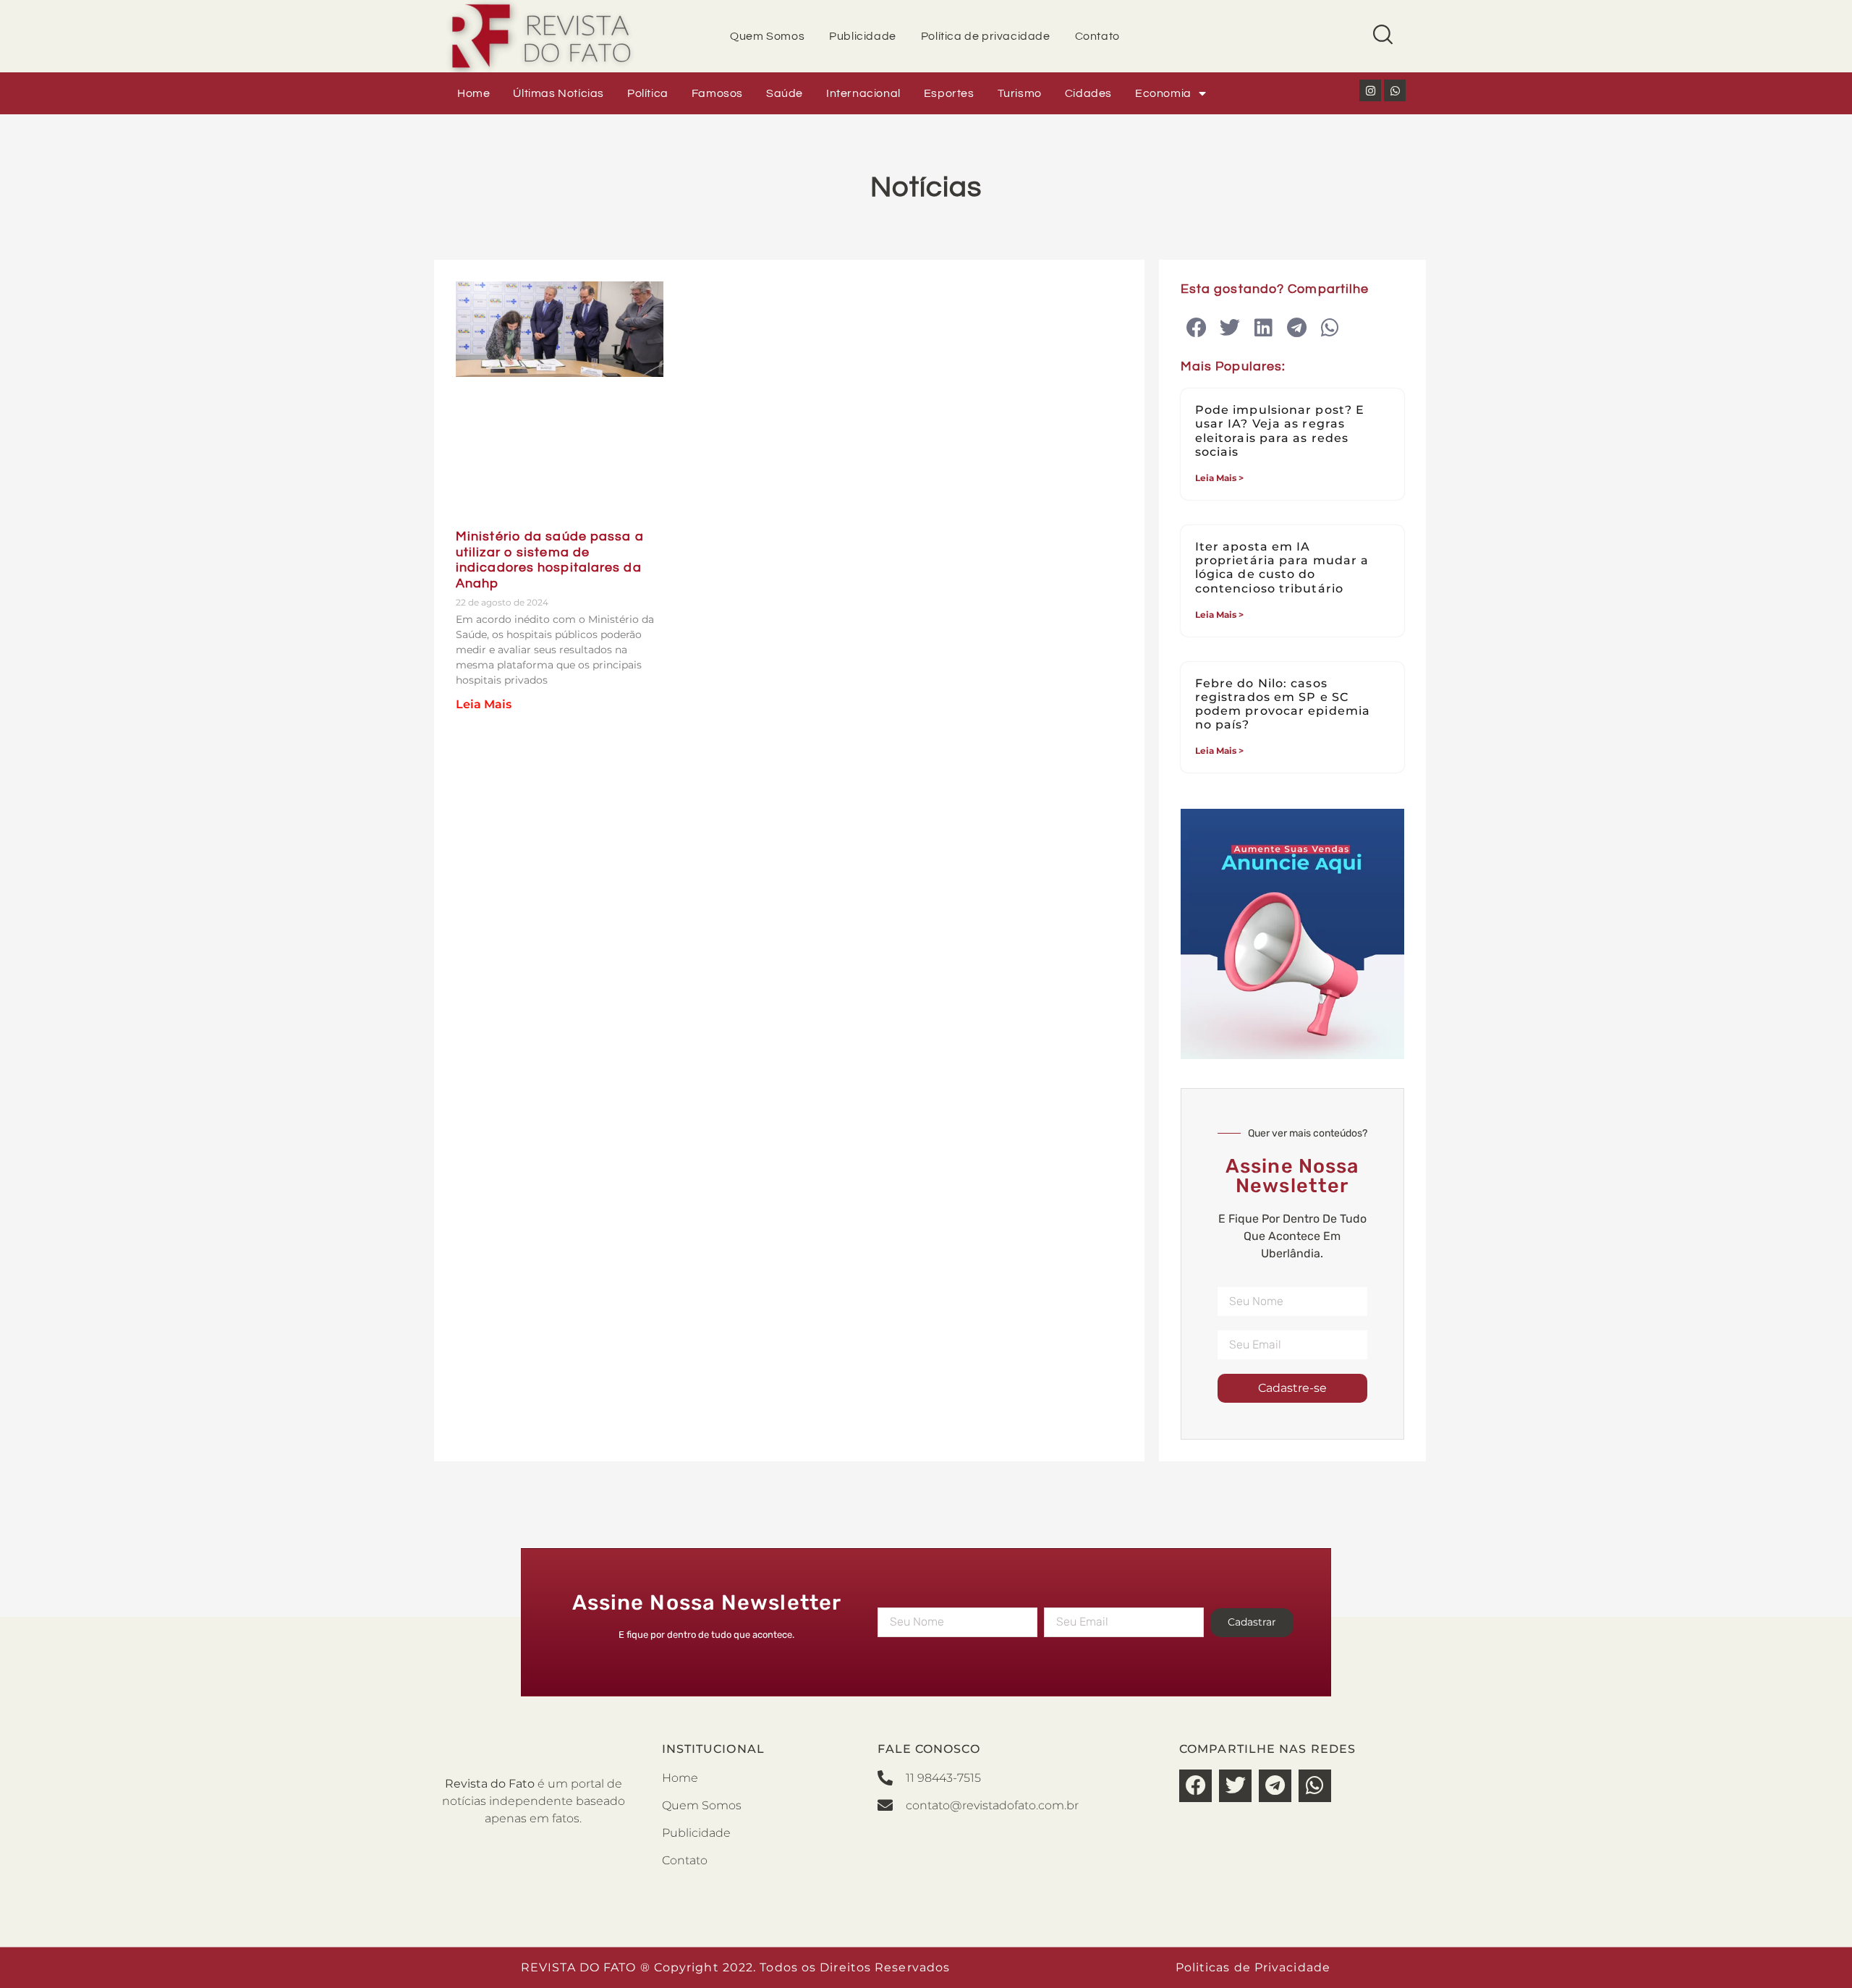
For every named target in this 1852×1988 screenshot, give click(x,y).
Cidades (1088, 93)
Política (648, 93)
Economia (1163, 93)
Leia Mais (484, 704)
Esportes (949, 93)
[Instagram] (1370, 90)
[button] (1197, 328)
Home (473, 93)
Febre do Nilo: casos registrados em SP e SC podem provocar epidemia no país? (1283, 704)
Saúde (785, 93)
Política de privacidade (986, 36)
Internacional (863, 93)
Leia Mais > (1219, 478)
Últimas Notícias (558, 93)
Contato (1097, 36)
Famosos (717, 93)
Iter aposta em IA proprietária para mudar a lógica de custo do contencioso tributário (1282, 568)
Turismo (1020, 93)
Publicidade (863, 36)
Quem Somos (767, 36)
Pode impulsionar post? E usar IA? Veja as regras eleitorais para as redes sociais (1280, 431)
